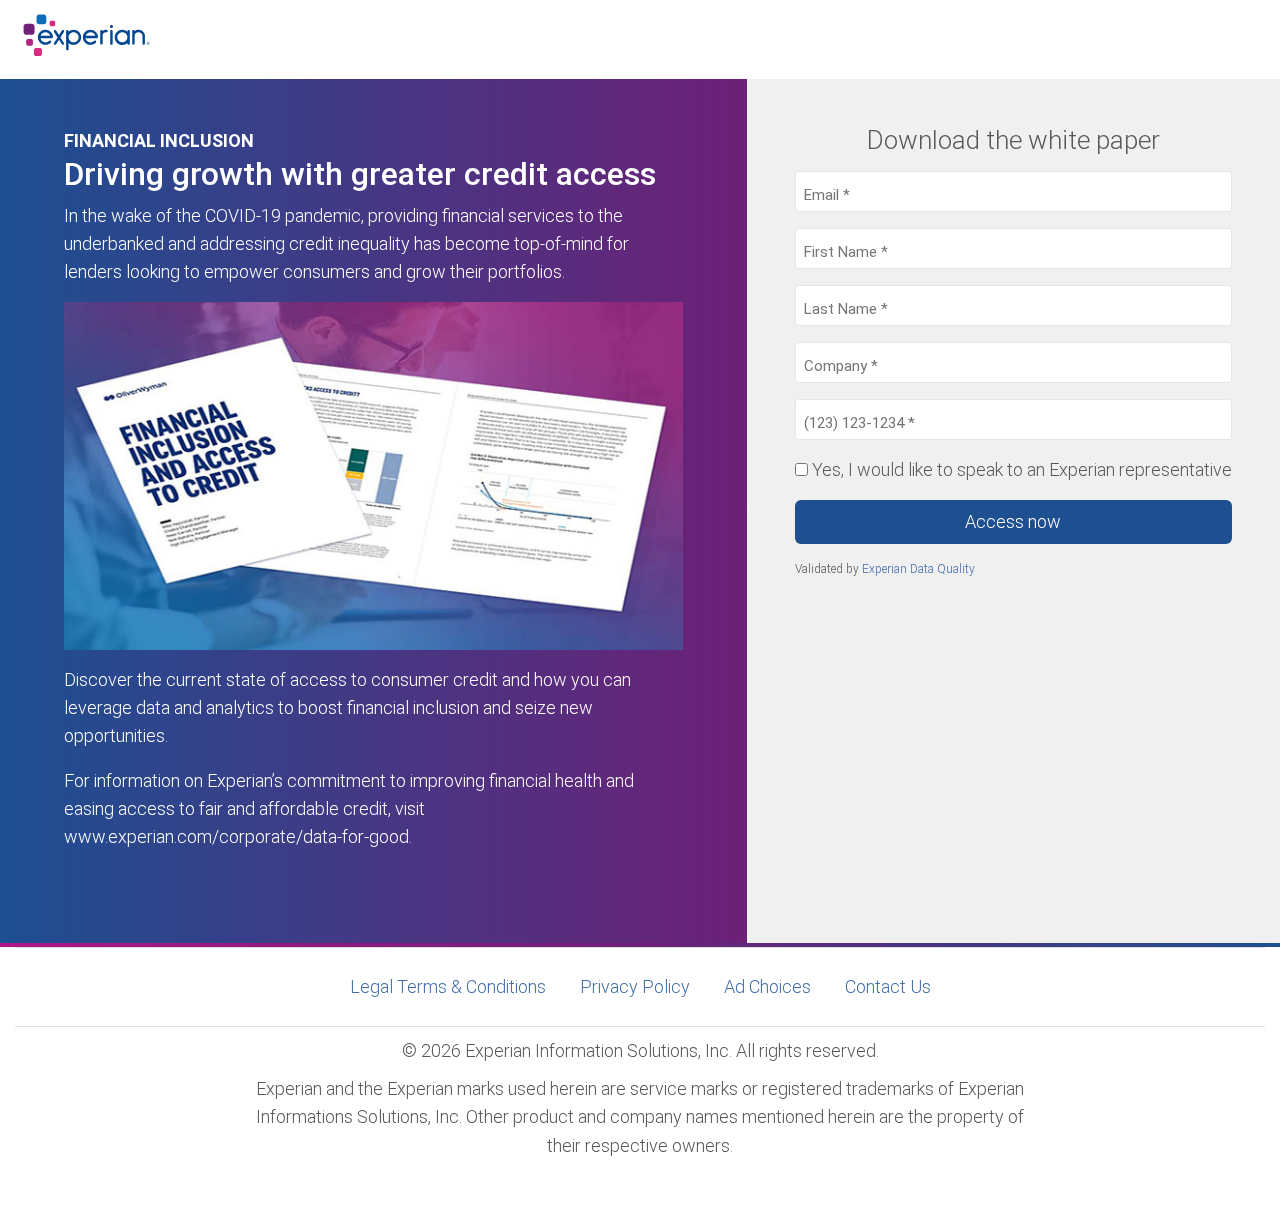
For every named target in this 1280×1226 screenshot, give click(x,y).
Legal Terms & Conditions (448, 986)
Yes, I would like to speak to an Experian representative (1022, 469)
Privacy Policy (635, 986)
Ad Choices (767, 986)
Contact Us (888, 986)
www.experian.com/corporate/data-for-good (236, 836)
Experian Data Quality (918, 569)
